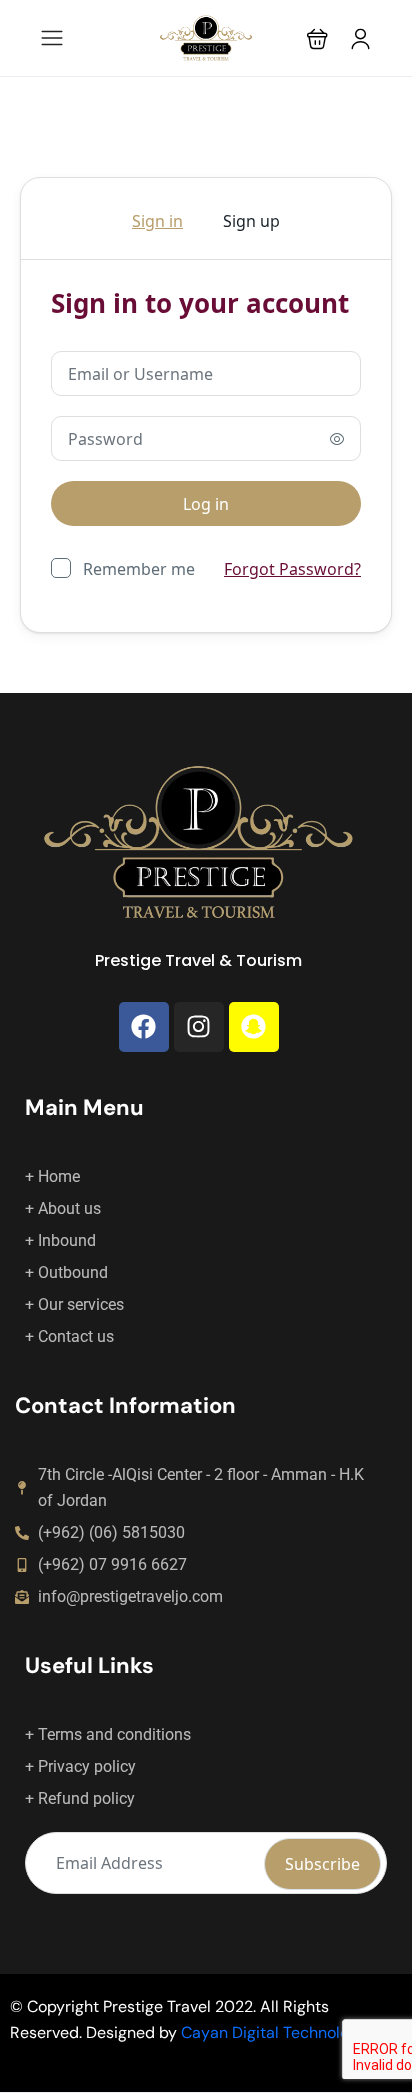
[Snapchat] (254, 1027)
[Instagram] (199, 1027)
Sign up (251, 221)
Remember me (139, 569)
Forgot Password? (292, 569)
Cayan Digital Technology (274, 2032)
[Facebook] (144, 1027)
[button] (317, 38)
